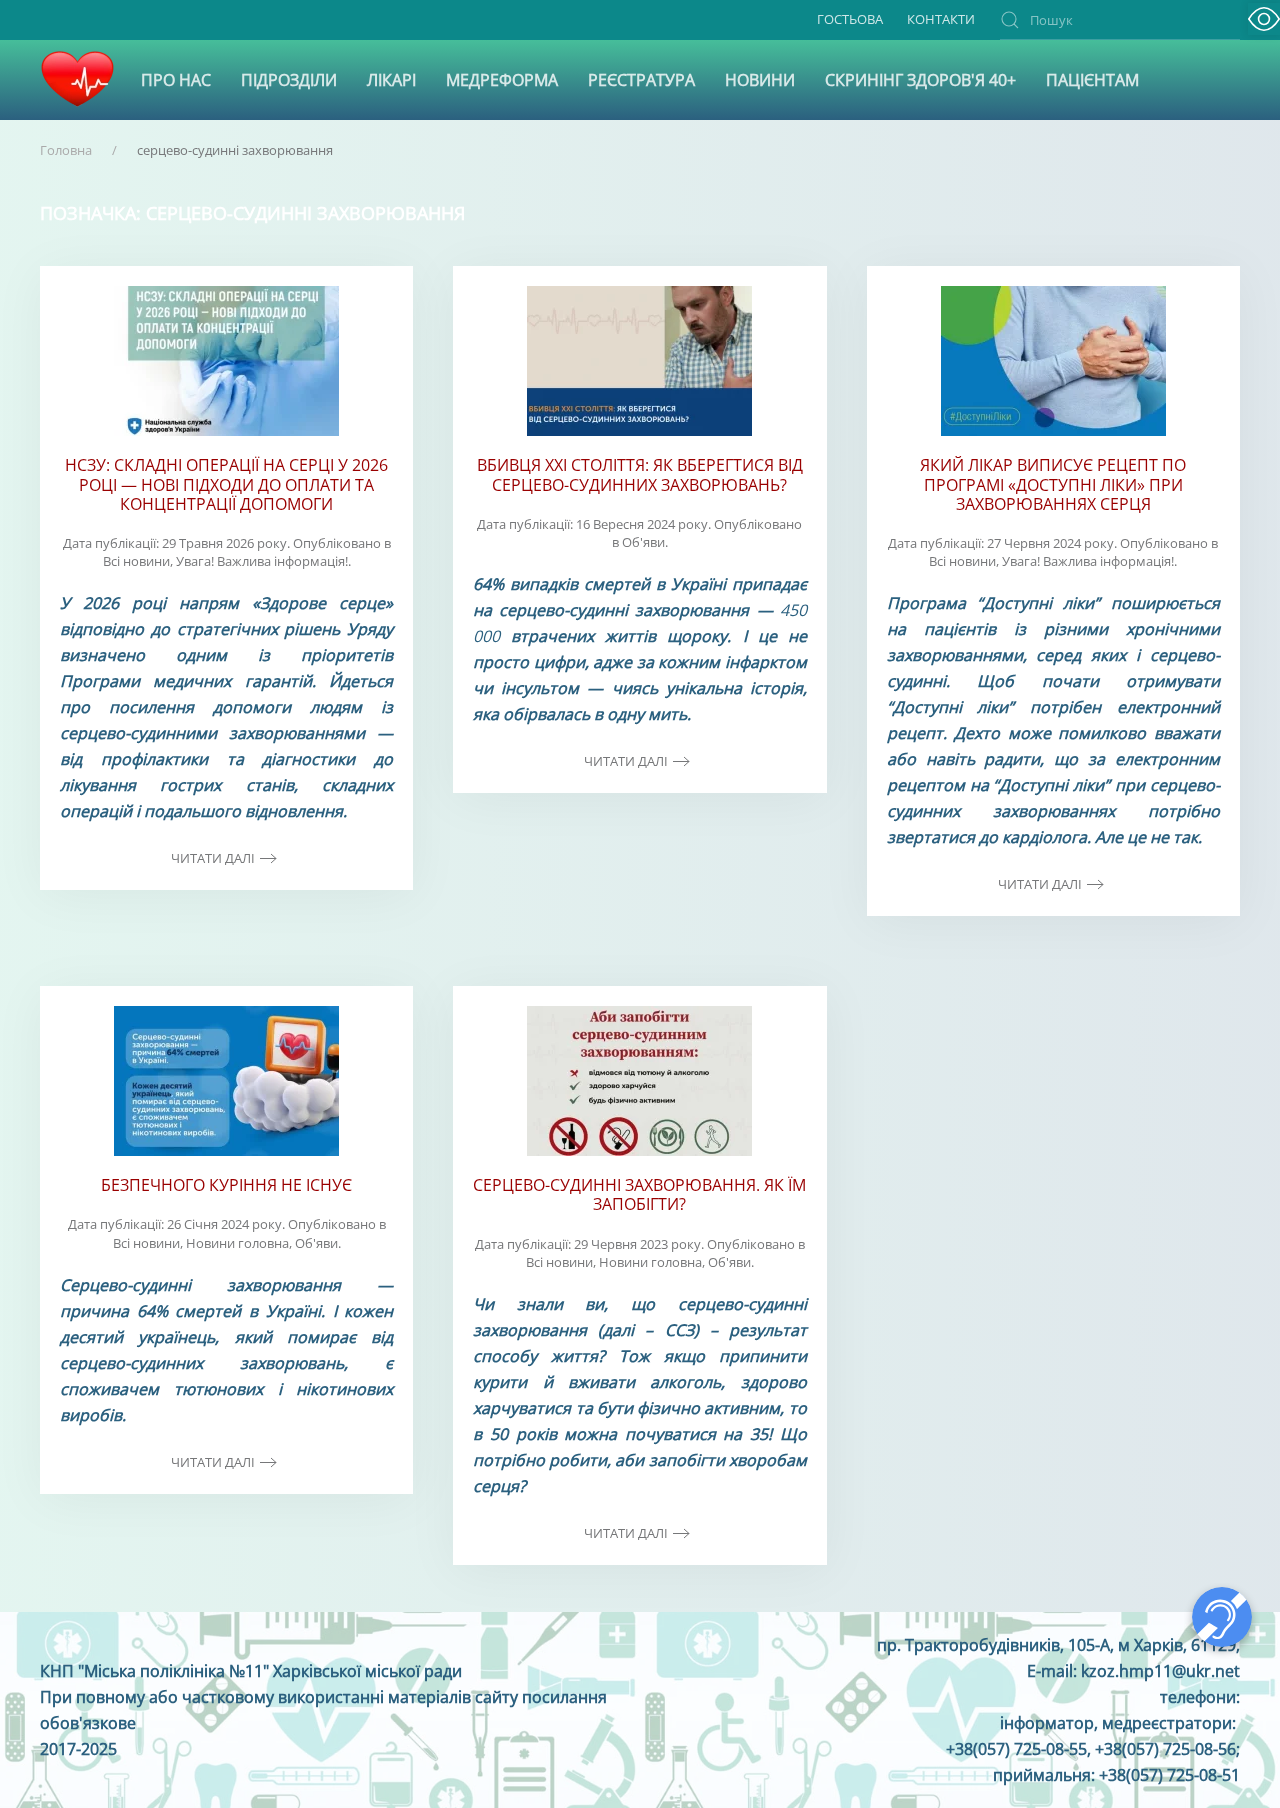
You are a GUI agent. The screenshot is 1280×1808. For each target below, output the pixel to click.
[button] (1264, 19)
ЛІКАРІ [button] (391, 80)
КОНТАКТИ (941, 19)
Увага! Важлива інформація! (262, 561)
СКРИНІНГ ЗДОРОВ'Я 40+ (920, 80)
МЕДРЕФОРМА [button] (502, 80)
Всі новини (136, 561)
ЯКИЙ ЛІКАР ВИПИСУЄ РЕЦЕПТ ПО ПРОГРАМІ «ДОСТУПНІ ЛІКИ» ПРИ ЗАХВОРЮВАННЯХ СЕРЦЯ (1053, 484)
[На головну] (77, 80)
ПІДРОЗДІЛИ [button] (289, 80)
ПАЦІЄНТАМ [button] (1092, 80)
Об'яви (643, 542)
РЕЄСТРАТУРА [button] (641, 80)
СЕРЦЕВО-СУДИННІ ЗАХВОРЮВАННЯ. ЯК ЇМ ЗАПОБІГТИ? (639, 1194)
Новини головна (237, 1243)
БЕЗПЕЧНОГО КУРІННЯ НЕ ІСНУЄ (226, 1185)
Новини (760, 80)
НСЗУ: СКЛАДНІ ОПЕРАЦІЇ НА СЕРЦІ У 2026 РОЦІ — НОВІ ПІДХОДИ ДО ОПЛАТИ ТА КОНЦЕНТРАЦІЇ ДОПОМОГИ (226, 484)
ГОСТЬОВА (850, 19)
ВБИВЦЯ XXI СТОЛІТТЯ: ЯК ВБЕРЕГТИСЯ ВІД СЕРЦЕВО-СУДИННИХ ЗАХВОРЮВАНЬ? (640, 474)
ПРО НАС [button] (176, 80)
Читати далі (213, 858)
